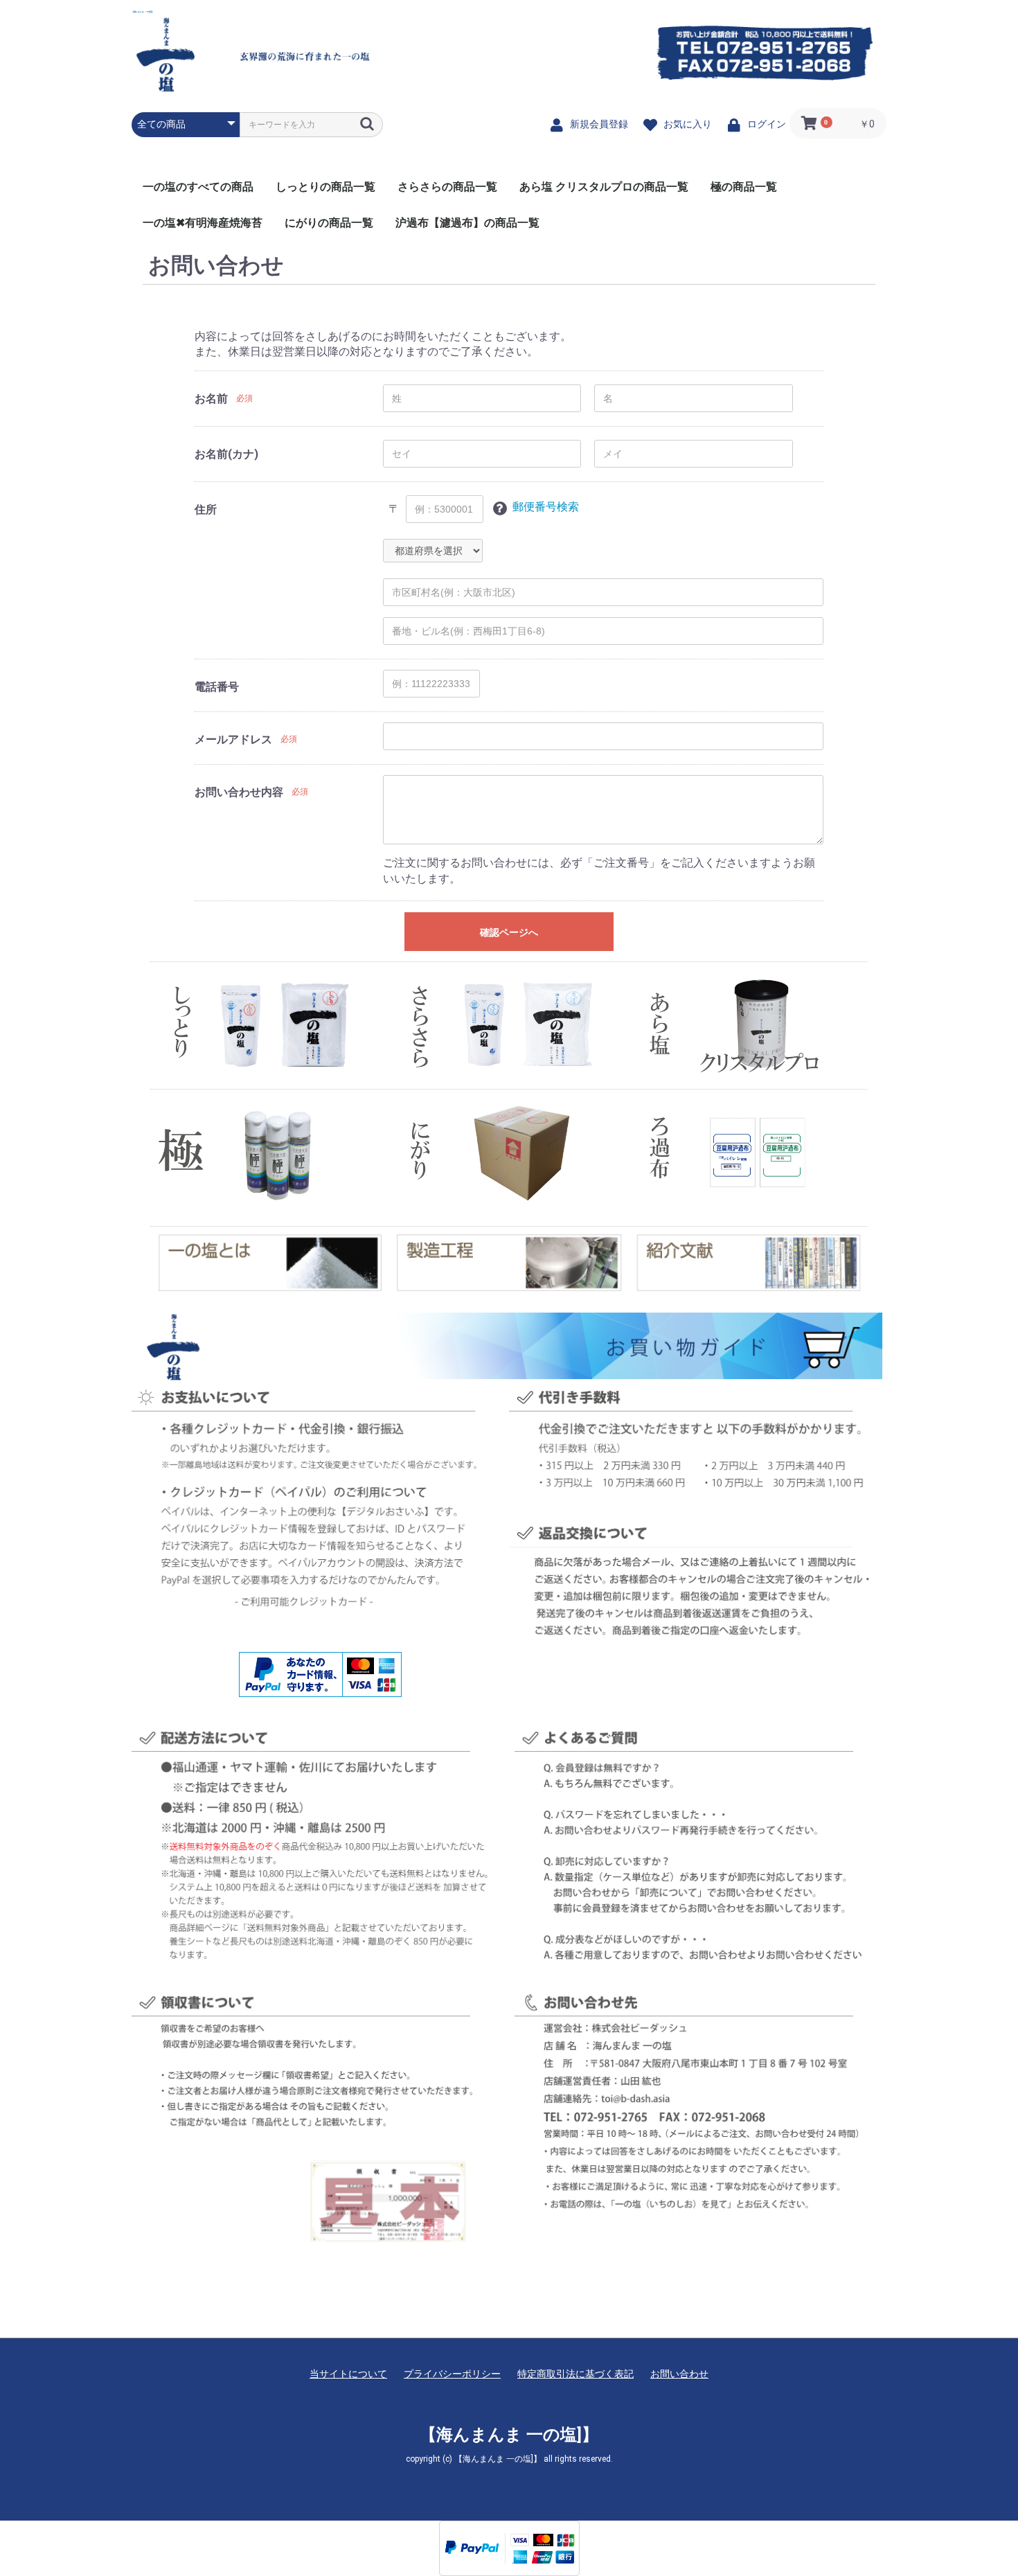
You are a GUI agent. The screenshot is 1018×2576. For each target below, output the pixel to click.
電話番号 (217, 687)
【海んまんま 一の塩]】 (143, 12)
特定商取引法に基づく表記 (575, 2374)
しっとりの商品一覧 (325, 187)
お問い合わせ (679, 2374)
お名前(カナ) (226, 454)
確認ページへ (509, 932)
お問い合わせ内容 (239, 792)
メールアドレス (233, 739)
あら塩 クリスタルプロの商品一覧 (604, 187)
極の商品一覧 (744, 187)
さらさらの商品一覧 (447, 187)
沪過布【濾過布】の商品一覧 (467, 223)
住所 (206, 509)
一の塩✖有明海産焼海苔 (203, 223)
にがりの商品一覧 (329, 223)
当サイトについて (348, 2374)
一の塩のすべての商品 (198, 187)
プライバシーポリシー (452, 2374)
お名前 (211, 399)
